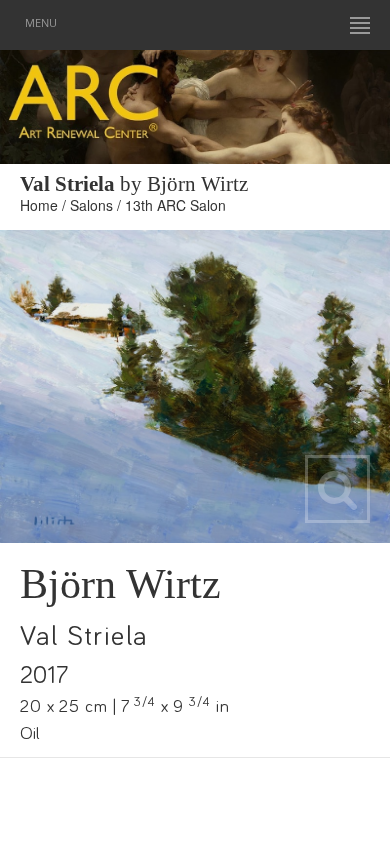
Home (39, 205)
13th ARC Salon (175, 205)
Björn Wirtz (120, 584)
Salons (91, 205)
